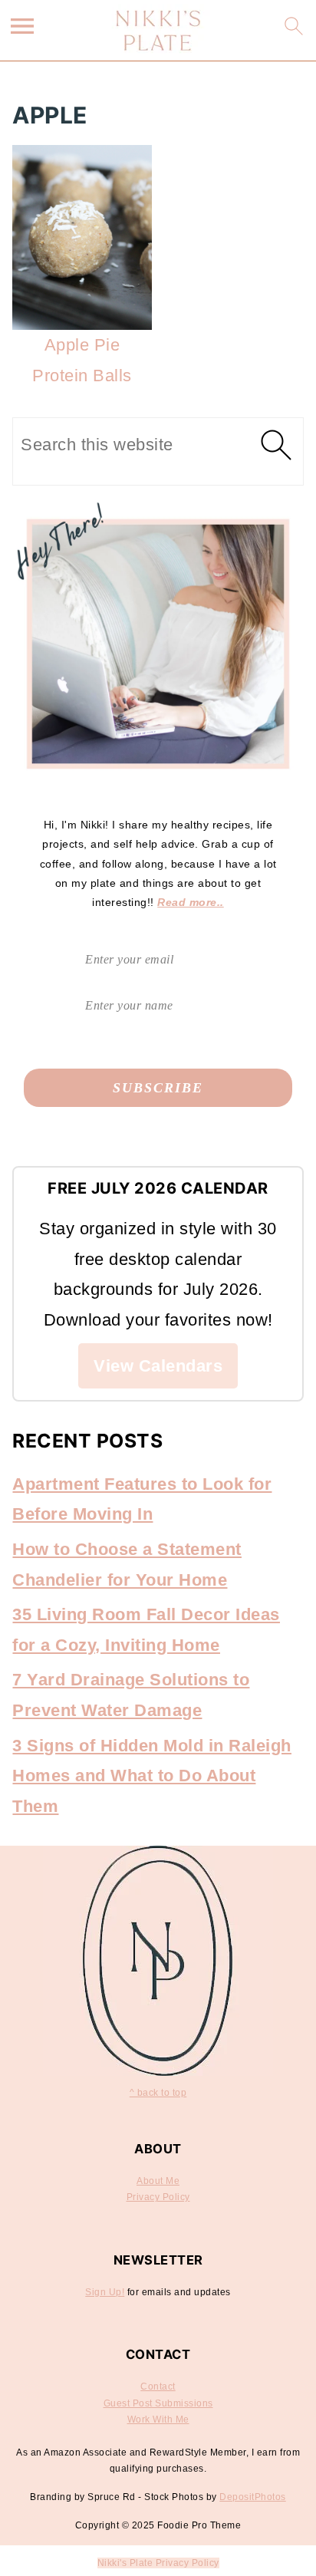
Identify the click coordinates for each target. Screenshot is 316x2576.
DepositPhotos (253, 2497)
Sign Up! (105, 2292)
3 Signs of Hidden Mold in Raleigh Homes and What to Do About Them (152, 1776)
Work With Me (158, 2420)
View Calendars (158, 1366)
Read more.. (191, 902)
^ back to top (158, 2093)
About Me (158, 2181)
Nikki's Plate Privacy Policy (158, 2563)
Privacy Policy (158, 2197)
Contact (158, 2387)
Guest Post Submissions (158, 2403)
